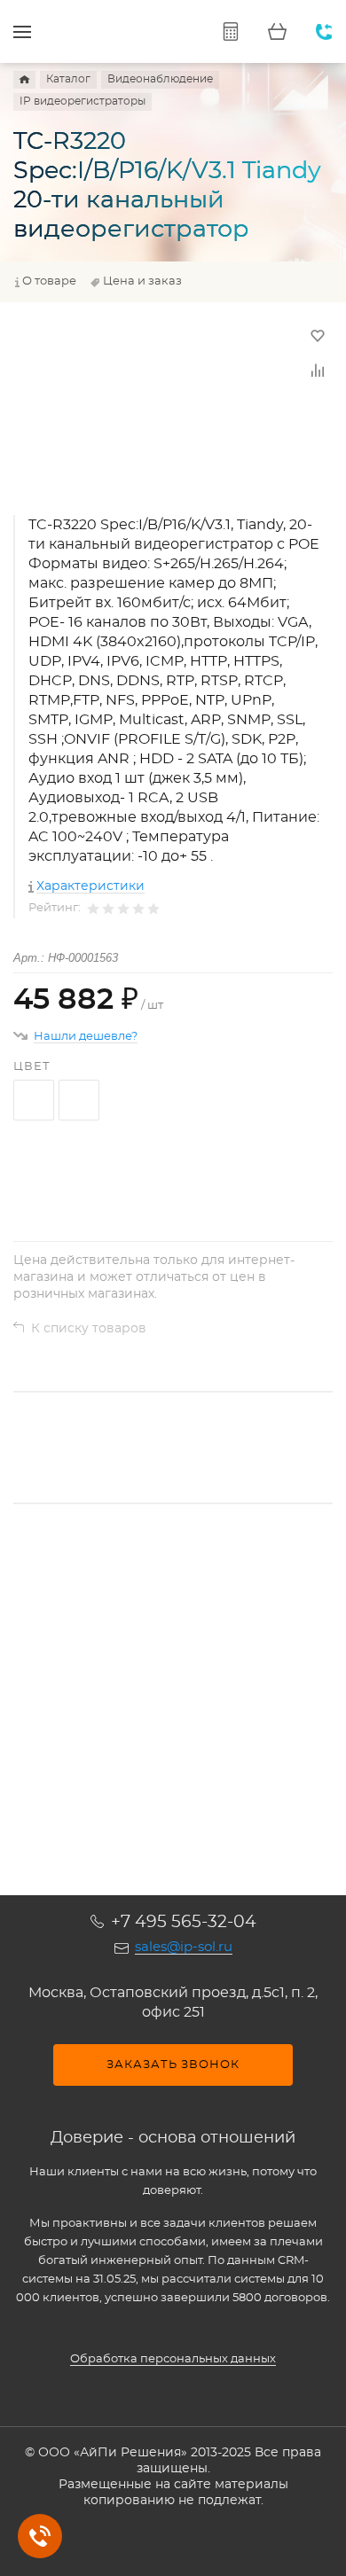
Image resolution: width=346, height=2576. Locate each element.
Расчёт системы (230, 31)
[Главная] (24, 80)
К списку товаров (89, 1329)
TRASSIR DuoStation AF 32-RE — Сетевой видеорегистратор (131, 1675)
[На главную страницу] (120, 32)
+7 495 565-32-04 (184, 1922)
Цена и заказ (142, 281)
